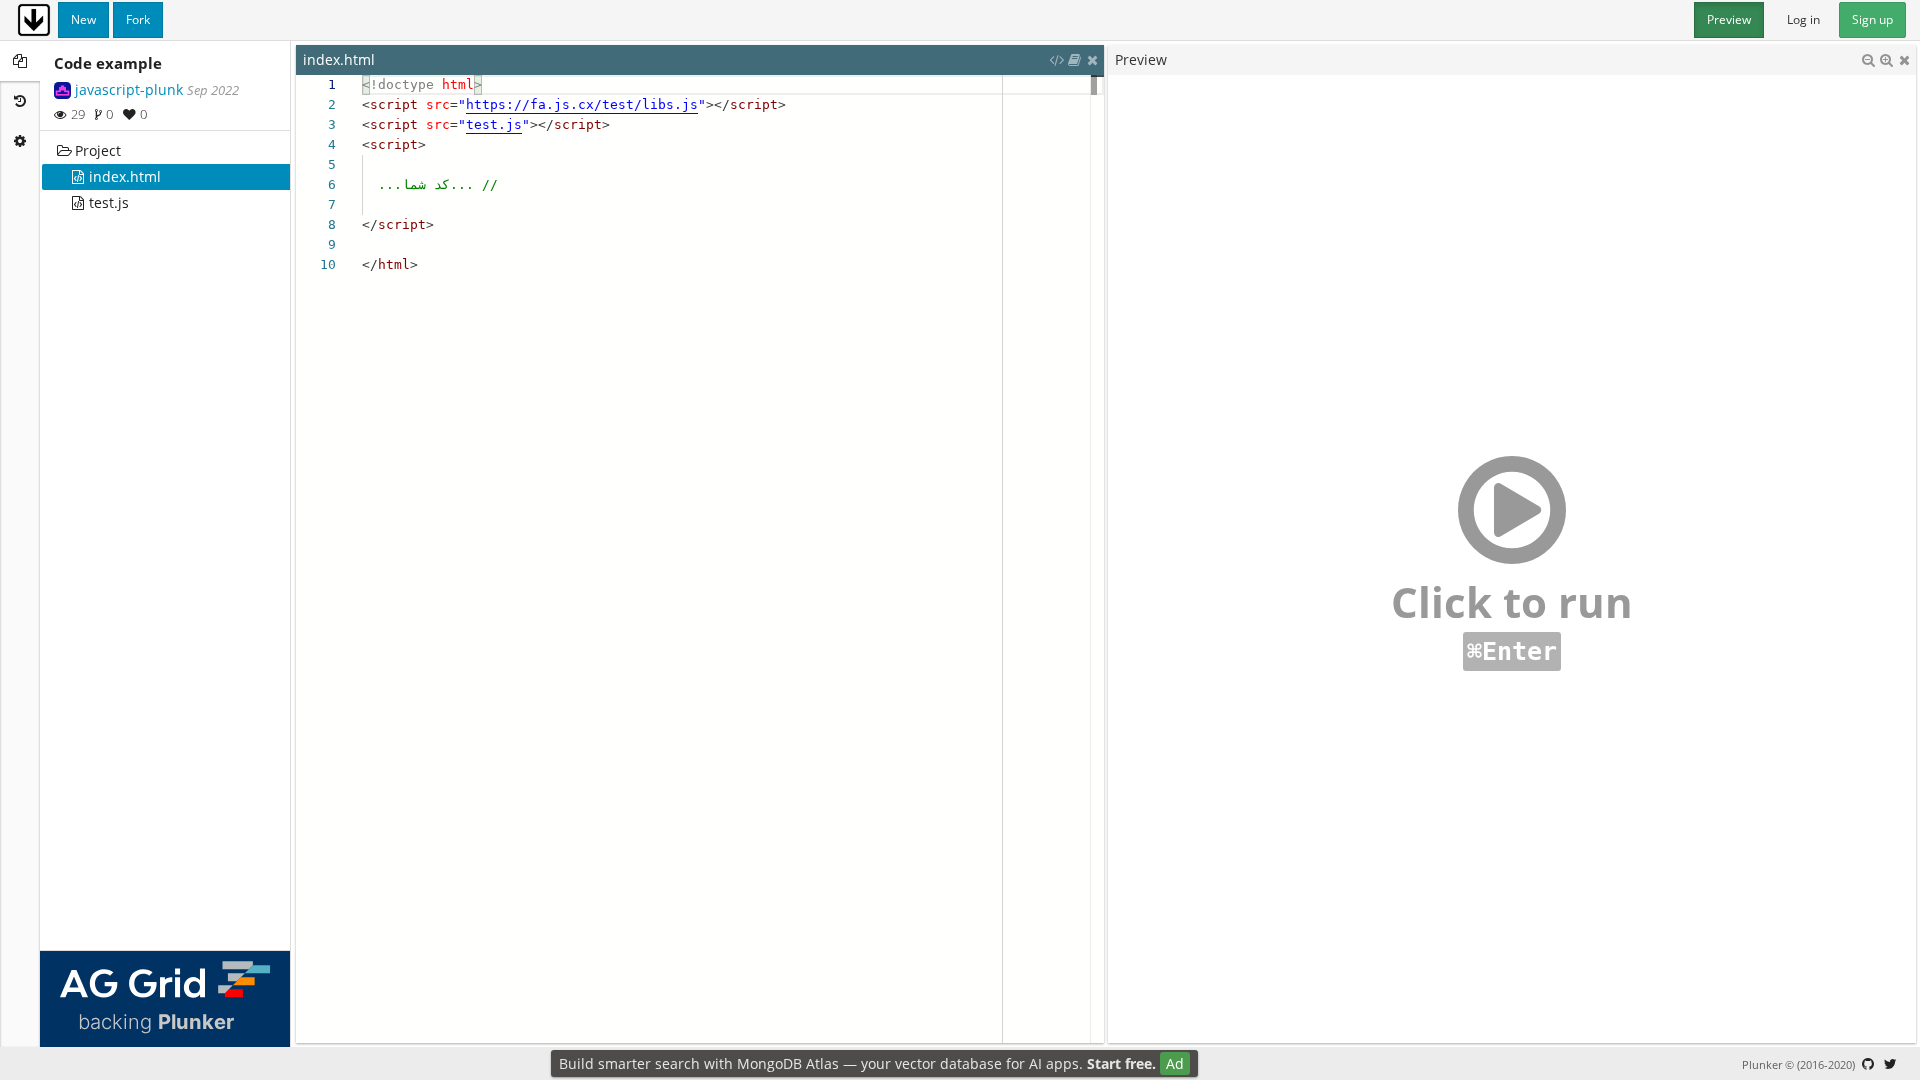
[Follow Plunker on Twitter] (1890, 1064)
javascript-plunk (129, 89)
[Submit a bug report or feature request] (1868, 1064)
